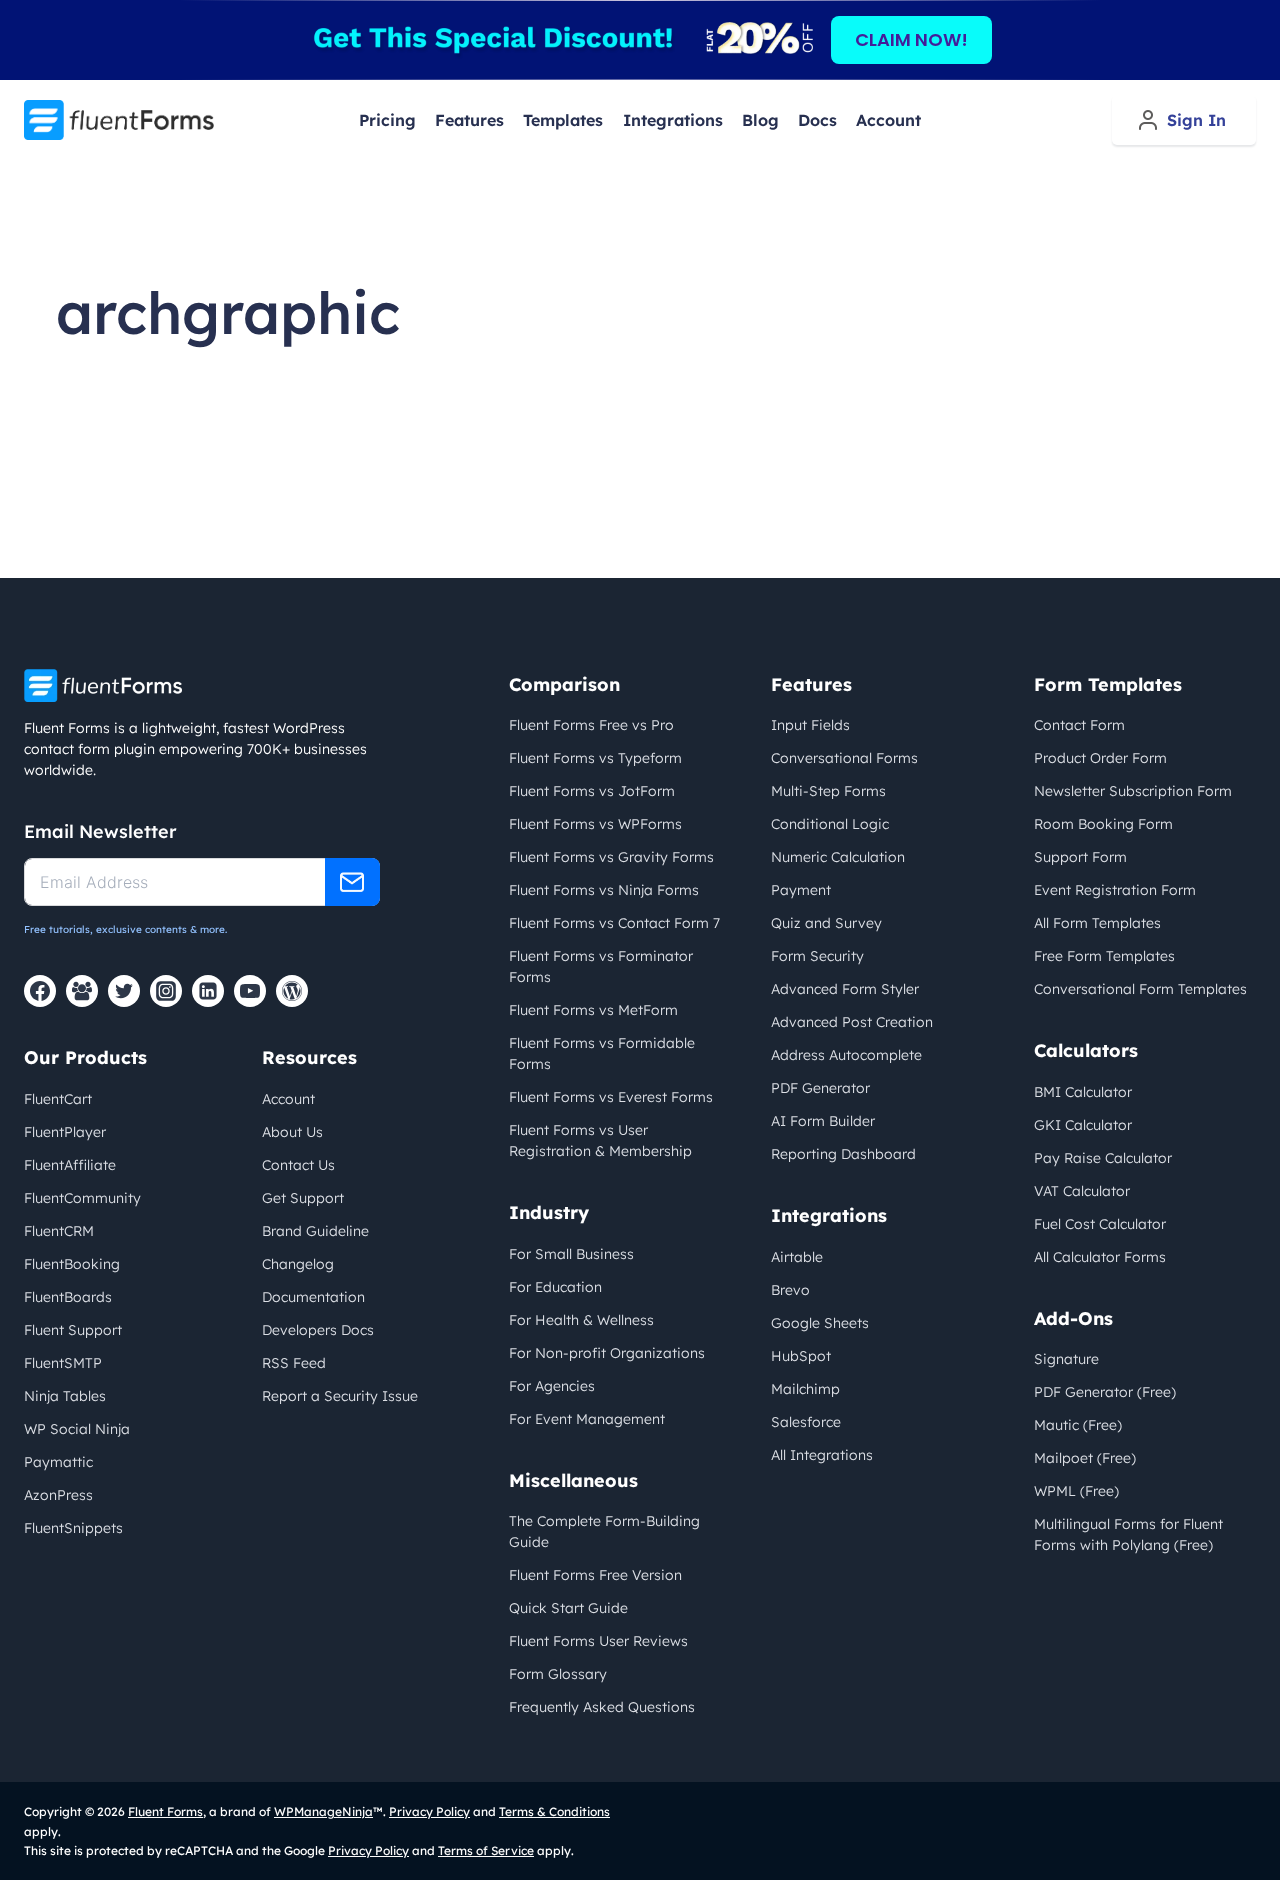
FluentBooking (72, 1264)
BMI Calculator (1083, 1092)
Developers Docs (318, 1330)
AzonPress (58, 1495)
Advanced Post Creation (852, 1022)
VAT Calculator (1082, 1191)
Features (469, 120)
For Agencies (552, 1386)
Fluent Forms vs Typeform (595, 758)
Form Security (817, 956)
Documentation (313, 1297)
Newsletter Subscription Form (1133, 791)
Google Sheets (820, 1323)
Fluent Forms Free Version (595, 1575)
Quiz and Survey (826, 923)
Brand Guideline (315, 1231)
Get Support (303, 1198)
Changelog (298, 1264)
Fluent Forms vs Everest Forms (611, 1097)
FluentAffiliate (70, 1165)
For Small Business (571, 1254)
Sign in (1196, 120)
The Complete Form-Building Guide (604, 1531)
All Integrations (822, 1455)
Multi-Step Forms (828, 791)
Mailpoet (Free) (1085, 1458)
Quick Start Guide (568, 1608)
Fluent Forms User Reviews (598, 1641)
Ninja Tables (65, 1396)
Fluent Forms (165, 1811)
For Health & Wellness (581, 1320)
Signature (1066, 1359)
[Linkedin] (208, 991)
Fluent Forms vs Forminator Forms (601, 966)
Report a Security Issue (340, 1396)
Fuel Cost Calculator (1100, 1224)
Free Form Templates (1104, 956)
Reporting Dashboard (843, 1154)
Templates (563, 120)
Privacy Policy (429, 1811)
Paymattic (58, 1462)
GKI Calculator (1083, 1125)
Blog (760, 120)
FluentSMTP (63, 1363)
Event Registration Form (1115, 890)
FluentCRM (59, 1231)
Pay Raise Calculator (1103, 1158)
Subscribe (352, 882)
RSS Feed (294, 1363)
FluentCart (58, 1099)
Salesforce (806, 1422)
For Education (555, 1287)
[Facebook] (40, 991)
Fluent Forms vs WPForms (595, 824)
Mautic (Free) (1078, 1425)
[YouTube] (250, 991)
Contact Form (1079, 725)
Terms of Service (486, 1850)
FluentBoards (68, 1297)
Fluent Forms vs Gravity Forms (611, 857)
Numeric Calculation (838, 857)
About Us (292, 1132)
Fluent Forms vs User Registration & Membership (600, 1140)
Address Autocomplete (846, 1055)
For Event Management (587, 1419)
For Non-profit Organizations (607, 1353)
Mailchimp (805, 1389)
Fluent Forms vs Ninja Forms (604, 890)
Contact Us (298, 1165)
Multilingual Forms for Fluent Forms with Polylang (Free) (1128, 1534)
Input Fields (810, 725)
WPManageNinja (323, 1811)
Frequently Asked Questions (602, 1707)
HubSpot (801, 1356)
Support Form (1080, 857)
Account (888, 120)
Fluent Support (73, 1330)
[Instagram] (166, 991)
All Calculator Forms (1100, 1257)
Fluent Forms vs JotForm (592, 791)
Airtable (797, 1257)
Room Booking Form (1103, 824)
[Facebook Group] (82, 991)
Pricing (387, 120)
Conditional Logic (830, 824)
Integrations (673, 120)
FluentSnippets (73, 1528)
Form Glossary (558, 1674)
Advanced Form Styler (845, 989)
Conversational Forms (844, 758)
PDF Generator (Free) (1105, 1392)
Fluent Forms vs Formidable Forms (602, 1053)
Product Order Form (1100, 758)
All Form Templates (1097, 923)
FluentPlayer (65, 1132)
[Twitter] (124, 991)
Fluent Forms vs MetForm (593, 1010)
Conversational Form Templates (1140, 989)
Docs (817, 120)
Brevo (790, 1290)
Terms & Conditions (554, 1811)
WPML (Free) (1076, 1491)
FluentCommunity (82, 1198)
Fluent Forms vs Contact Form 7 (614, 923)
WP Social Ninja (77, 1429)
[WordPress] (292, 991)
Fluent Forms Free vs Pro (591, 725)
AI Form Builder (823, 1121)
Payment (801, 890)
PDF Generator (820, 1088)
